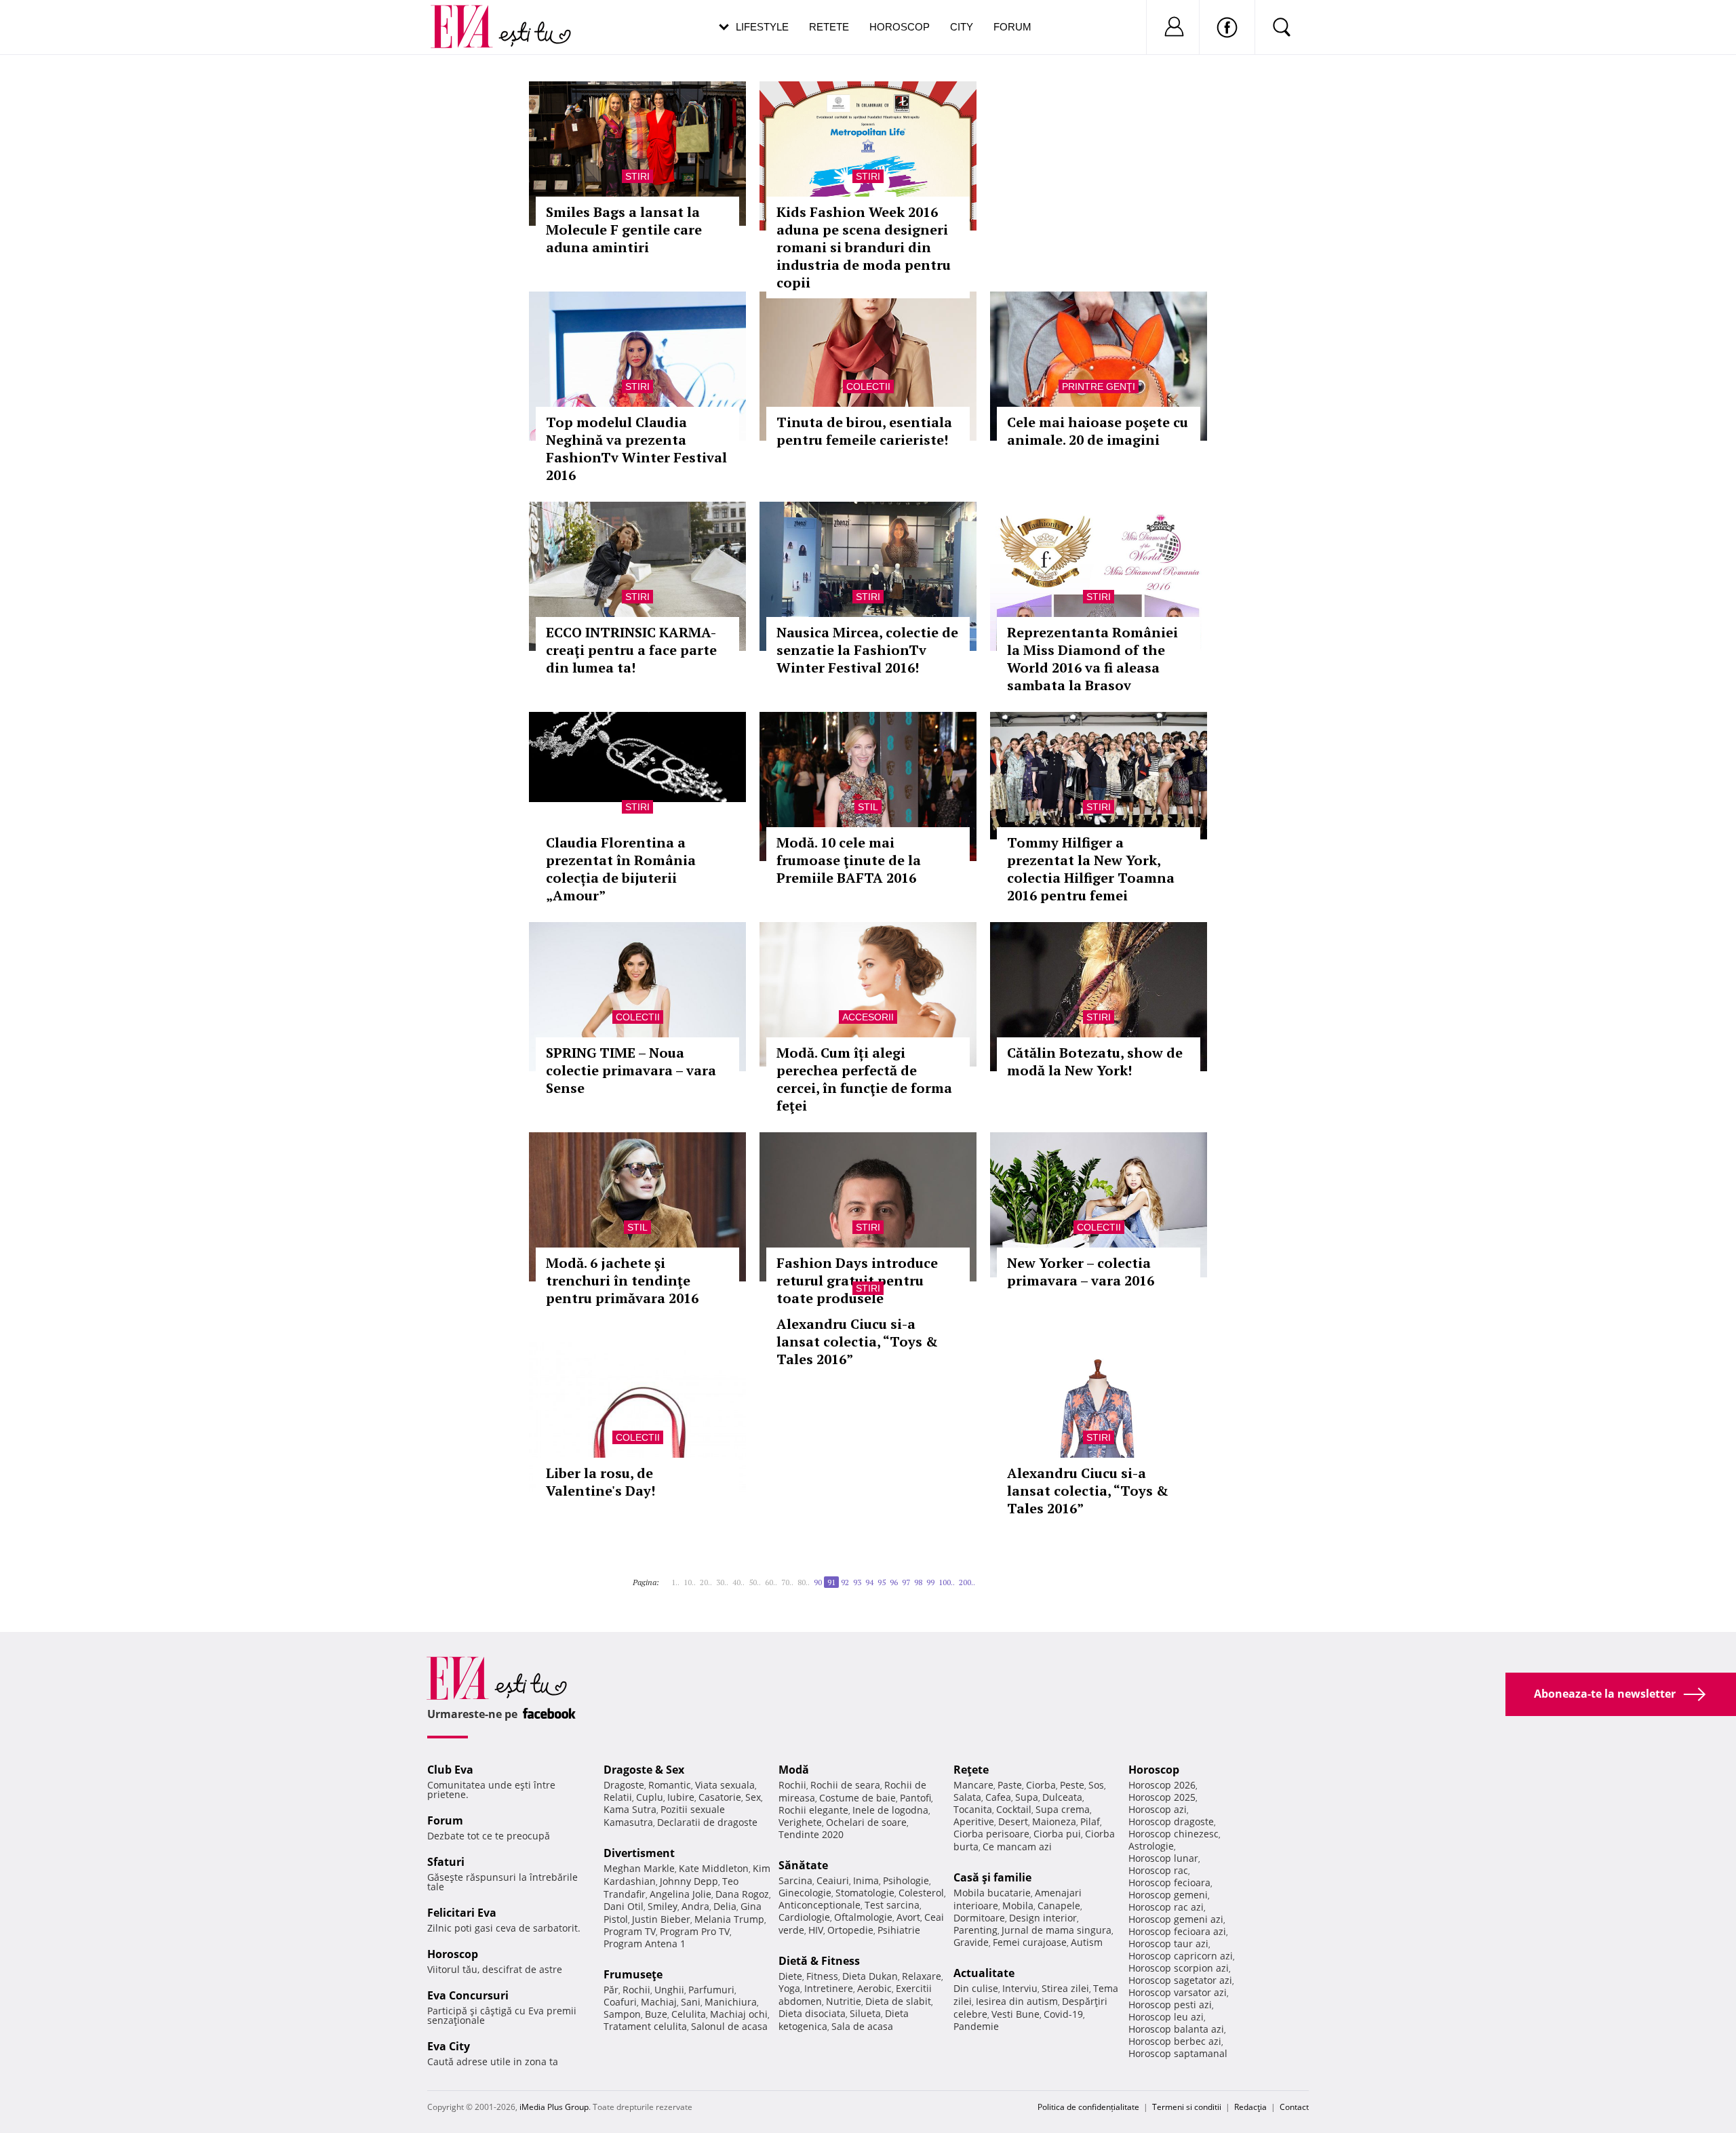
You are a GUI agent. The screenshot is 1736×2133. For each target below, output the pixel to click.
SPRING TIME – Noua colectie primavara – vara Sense (631, 1070)
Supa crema (1063, 1809)
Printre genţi (1099, 386)
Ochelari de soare (866, 1822)
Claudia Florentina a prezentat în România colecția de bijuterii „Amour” (621, 869)
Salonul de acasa (729, 2026)
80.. (804, 1582)
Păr (611, 1990)
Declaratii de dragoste (707, 1822)
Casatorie (720, 1797)
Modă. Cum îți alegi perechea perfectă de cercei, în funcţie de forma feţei (864, 1079)
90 (818, 1582)
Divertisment (639, 1853)
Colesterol (921, 1893)
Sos (1096, 1785)
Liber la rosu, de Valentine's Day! (600, 1482)
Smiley (663, 1906)
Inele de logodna (890, 1810)
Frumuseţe (633, 1974)
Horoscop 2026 (1162, 1785)
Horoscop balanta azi (1176, 2029)
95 (882, 1582)
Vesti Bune (1015, 2014)
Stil (868, 807)
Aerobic (874, 1988)
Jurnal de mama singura (1057, 1930)
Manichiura (731, 2002)
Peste (1072, 1785)
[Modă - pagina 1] (663, 1577)
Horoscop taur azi (1168, 1943)
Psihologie (906, 1880)
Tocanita (973, 1809)
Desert (1013, 1821)
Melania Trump (729, 1919)
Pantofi (915, 1798)
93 (857, 1582)
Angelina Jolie (680, 1894)
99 (930, 1582)
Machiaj (659, 2002)
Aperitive (974, 1821)
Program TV (630, 1931)
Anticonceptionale (820, 1905)
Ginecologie (805, 1893)
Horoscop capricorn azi (1181, 1956)
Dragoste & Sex (644, 1770)
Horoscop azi (1158, 1809)
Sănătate (803, 1865)
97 (906, 1582)
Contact (1294, 2107)
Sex (753, 1797)
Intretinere (829, 1988)
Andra (695, 1906)
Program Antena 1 (645, 1943)
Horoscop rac (1158, 1870)
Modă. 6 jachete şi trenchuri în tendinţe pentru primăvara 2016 (622, 1280)
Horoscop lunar (1163, 1858)
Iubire (681, 1797)
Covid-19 (1063, 2014)
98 (918, 1582)
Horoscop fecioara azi (1177, 1931)
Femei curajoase (1030, 1942)
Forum (1012, 27)
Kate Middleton (714, 1868)
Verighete (800, 1822)
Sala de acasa (862, 2026)
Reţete (971, 1770)
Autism (1087, 1942)
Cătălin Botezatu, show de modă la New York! (1095, 1061)
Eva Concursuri (468, 1995)
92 (845, 1582)
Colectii (868, 386)
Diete (790, 1976)
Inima (866, 1880)
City (962, 27)
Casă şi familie (992, 1877)
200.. (967, 1582)
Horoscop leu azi (1166, 2017)
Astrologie (1151, 1846)
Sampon (622, 2014)
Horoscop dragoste (1171, 1821)
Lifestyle (762, 27)
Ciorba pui (1057, 1834)
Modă (794, 1770)
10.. (690, 1582)
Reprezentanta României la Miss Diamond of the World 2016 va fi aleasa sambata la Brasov (1092, 659)
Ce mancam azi (1017, 1847)
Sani (691, 2002)
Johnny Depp (689, 1881)
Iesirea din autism (1017, 2001)
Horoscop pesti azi (1170, 2005)
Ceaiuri (833, 1880)
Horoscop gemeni (1168, 1895)
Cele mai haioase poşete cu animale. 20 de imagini (1098, 431)
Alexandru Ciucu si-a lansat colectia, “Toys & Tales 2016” (857, 1341)
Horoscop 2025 (1162, 1797)
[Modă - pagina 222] (983, 1577)
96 (894, 1582)
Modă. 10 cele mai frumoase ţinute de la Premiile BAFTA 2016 (849, 860)
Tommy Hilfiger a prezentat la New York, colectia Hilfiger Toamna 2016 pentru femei (1091, 869)
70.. (787, 1582)
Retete (829, 27)
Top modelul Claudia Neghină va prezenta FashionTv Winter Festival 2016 (636, 448)
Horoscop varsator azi (1178, 1992)
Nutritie (844, 2001)
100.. (947, 1582)
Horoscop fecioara (1169, 1882)
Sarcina (795, 1880)
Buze (656, 2014)
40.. (738, 1582)
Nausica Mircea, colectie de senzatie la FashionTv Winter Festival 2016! (867, 650)
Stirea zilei (1065, 1988)
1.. (675, 1582)
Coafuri (620, 2002)
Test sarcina (892, 1905)
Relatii (618, 1797)
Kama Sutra (630, 1809)
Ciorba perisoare (991, 1834)
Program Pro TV (695, 1931)
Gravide (971, 1942)
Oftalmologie (863, 1917)
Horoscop (900, 27)
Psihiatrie (899, 1930)
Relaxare (922, 1976)
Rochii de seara (845, 1785)
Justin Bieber (661, 1919)
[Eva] (470, 16)
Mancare (973, 1785)
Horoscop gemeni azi (1176, 1919)
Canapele (1059, 1906)
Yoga (789, 1988)
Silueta (865, 2013)
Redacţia (1250, 2107)
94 (869, 1582)
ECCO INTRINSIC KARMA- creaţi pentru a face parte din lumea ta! (631, 650)
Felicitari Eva (462, 1913)
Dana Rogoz (742, 1894)
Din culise (976, 1988)
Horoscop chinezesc (1173, 1834)
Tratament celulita (645, 2026)
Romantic (670, 1785)
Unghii (669, 1990)
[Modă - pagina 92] (979, 1577)
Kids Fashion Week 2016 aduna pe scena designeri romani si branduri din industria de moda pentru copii (864, 247)
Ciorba (1041, 1785)
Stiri (637, 176)
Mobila (1018, 1906)
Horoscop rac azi (1166, 1907)
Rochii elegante (813, 1810)
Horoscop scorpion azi (1179, 1968)
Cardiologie (804, 1917)
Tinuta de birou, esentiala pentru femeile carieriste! (864, 431)
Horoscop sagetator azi (1180, 1980)
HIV (816, 1930)
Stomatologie (865, 1893)
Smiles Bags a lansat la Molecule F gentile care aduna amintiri (624, 230)
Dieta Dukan (870, 1976)
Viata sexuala (725, 1785)
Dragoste (624, 1785)
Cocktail (1014, 1809)
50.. (755, 1582)
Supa (1027, 1797)
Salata (967, 1797)
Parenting (975, 1930)
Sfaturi (446, 1862)
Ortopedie (850, 1930)
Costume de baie (857, 1798)
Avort (908, 1917)
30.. (722, 1582)
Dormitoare (979, 1918)
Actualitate (984, 1973)
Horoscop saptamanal (1178, 2053)
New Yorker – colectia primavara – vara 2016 (1081, 1272)
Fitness (822, 1976)
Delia (725, 1906)
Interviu (1020, 1988)
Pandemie (976, 2026)
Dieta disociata (812, 2013)
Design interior (1043, 1918)
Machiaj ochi (739, 2014)
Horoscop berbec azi (1175, 2041)
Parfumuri (711, 1990)
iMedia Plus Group (554, 2107)
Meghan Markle (639, 1868)
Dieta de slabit (898, 2001)
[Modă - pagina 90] (667, 1577)
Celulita (689, 2014)
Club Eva (450, 1770)
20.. (706, 1582)
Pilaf (1090, 1821)
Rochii (636, 1990)
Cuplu (650, 1797)
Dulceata (1062, 1797)
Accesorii (868, 1017)
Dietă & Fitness (819, 1961)
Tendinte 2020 (811, 1834)
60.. (771, 1582)
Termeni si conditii (1187, 2107)
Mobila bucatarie (992, 1893)
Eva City (449, 2046)
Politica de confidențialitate (1088, 2107)
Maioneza (1054, 1821)
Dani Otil (624, 1906)
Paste (1010, 1785)
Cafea (998, 1797)
